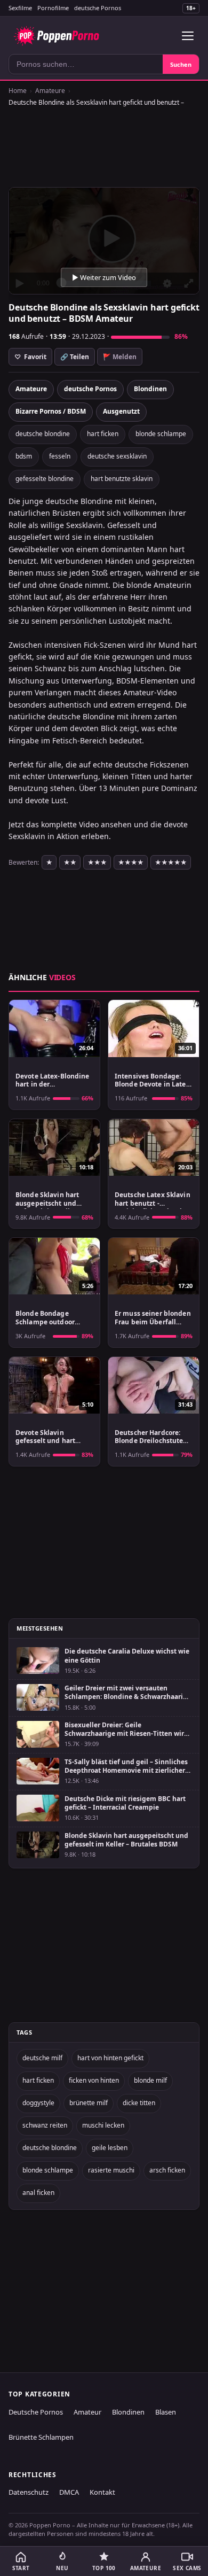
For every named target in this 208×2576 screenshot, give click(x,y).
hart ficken (103, 434)
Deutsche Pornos (36, 2412)
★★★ (97, 862)
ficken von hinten (94, 2080)
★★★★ (131, 862)
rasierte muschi (111, 2170)
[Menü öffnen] (188, 36)
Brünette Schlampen (41, 2437)
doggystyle (38, 2103)
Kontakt (102, 2492)
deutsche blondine (43, 434)
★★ (70, 862)
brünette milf (89, 2103)
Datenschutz (29, 2492)
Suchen (181, 64)
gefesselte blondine (45, 479)
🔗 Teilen (75, 357)
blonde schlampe (161, 434)
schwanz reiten (45, 2125)
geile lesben (110, 2148)
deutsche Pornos (98, 8)
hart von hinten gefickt (110, 2058)
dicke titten (139, 2103)
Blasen (166, 2412)
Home (18, 91)
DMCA (69, 2492)
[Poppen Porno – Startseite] (56, 36)
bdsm (24, 456)
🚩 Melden (120, 357)
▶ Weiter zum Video (104, 277)
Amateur (87, 2412)
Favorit (30, 357)
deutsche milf (42, 2058)
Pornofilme (53, 8)
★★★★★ (171, 862)
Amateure (50, 91)
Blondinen (150, 389)
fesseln (60, 456)
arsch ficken (167, 2170)
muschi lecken (103, 2125)
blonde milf (150, 2080)
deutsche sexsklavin (117, 456)
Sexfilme (20, 8)
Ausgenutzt (121, 411)
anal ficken (38, 2193)
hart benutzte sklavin (122, 479)
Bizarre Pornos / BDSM (51, 411)
